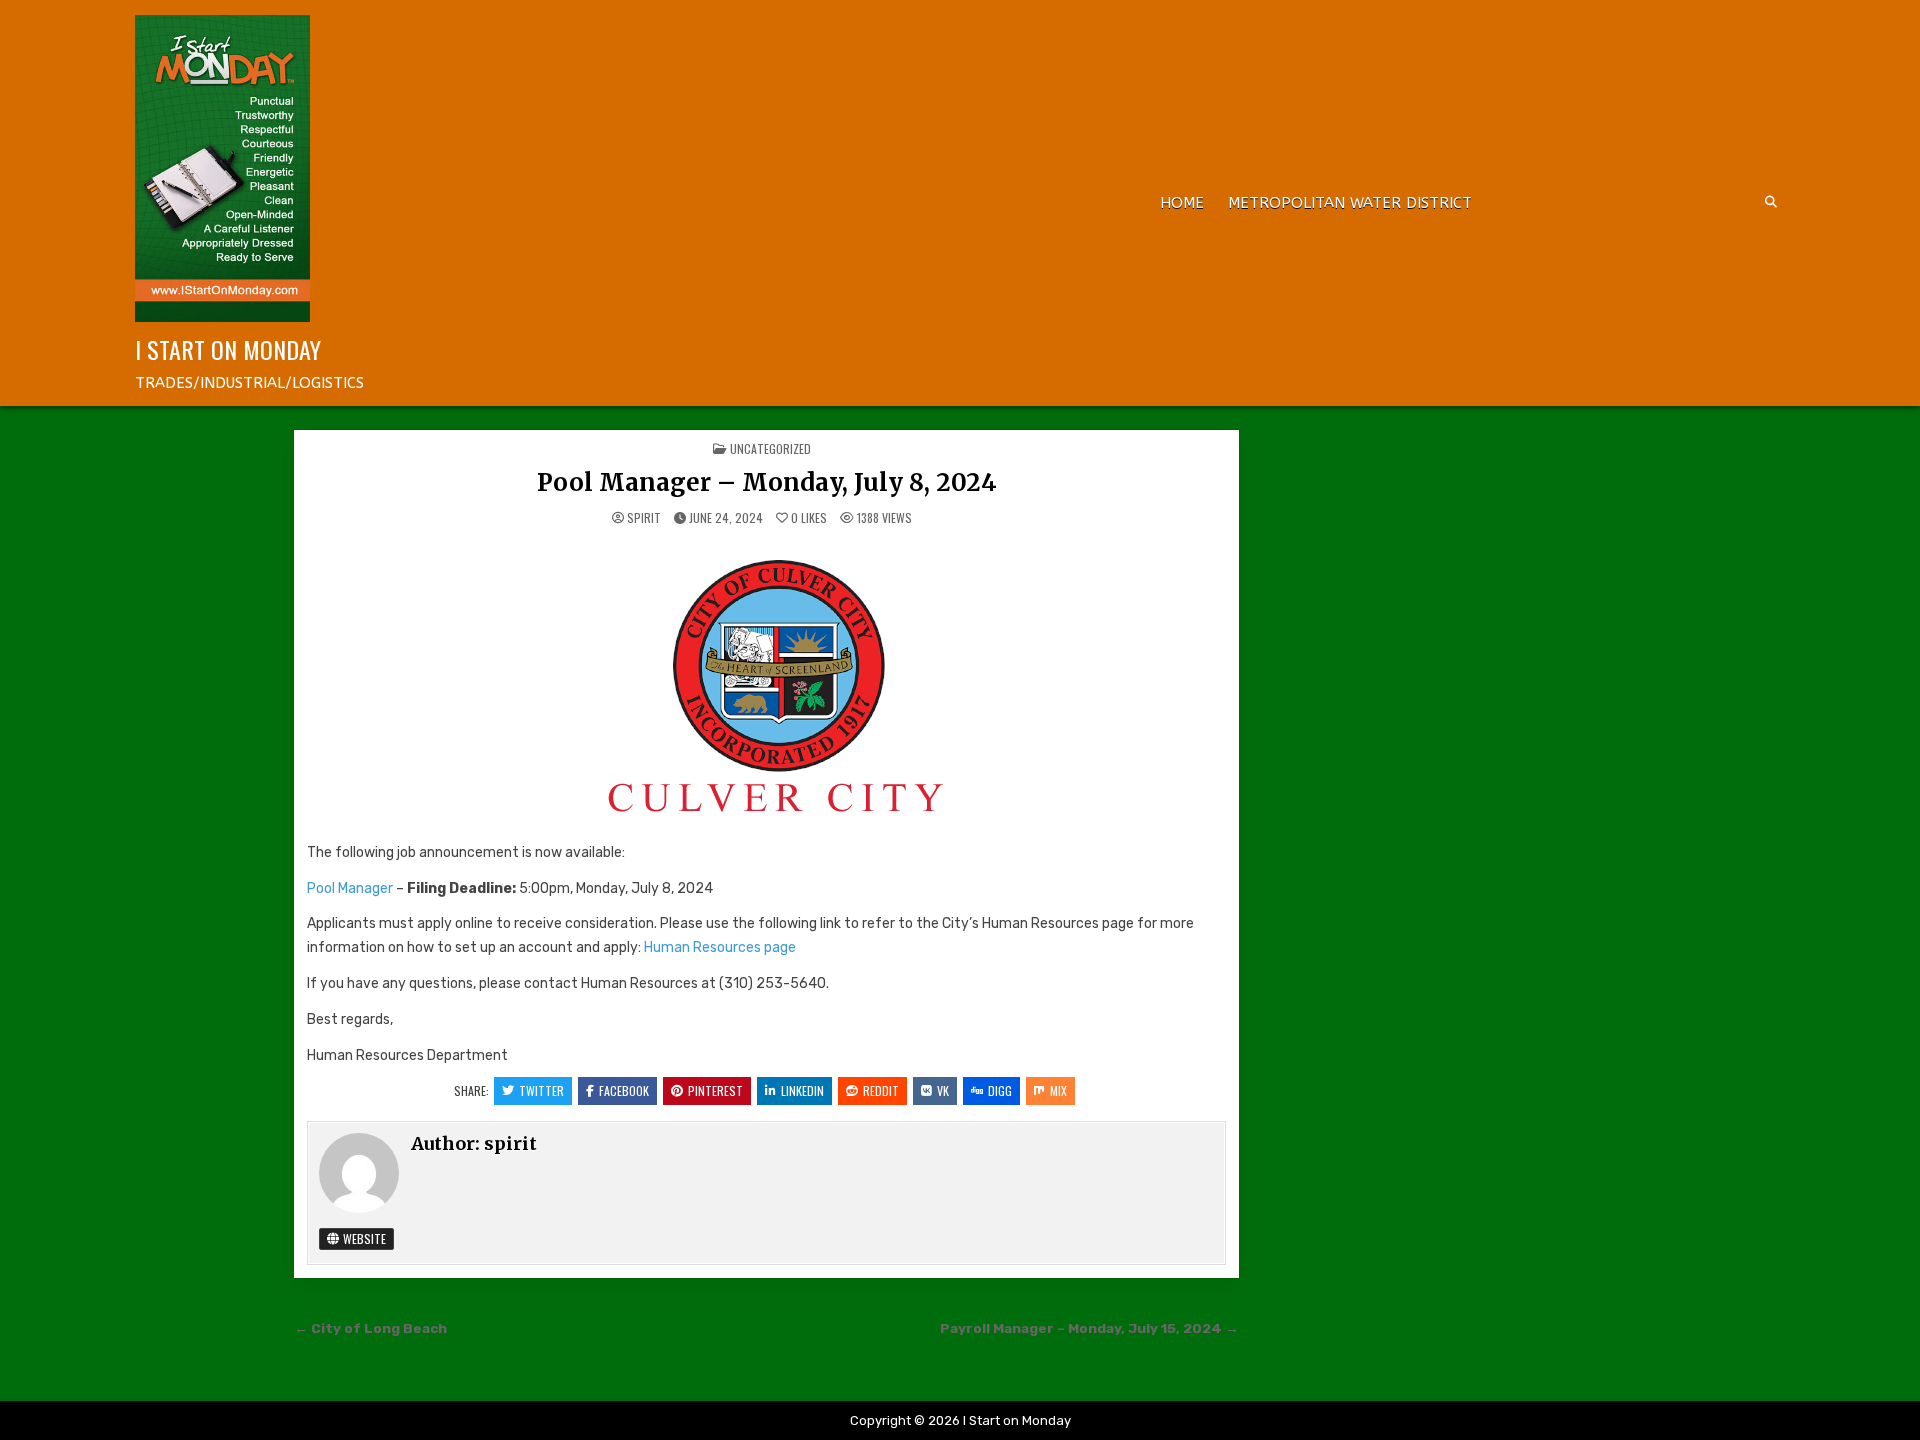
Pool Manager (351, 888)
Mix (1058, 1090)
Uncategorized (770, 448)
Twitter (541, 1090)
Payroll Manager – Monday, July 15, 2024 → (1089, 1328)
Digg (1000, 1090)
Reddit (881, 1090)
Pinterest (715, 1090)
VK (943, 1090)
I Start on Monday (228, 349)
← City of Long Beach (370, 1328)
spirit (644, 518)
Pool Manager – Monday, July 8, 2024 (767, 482)
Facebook (624, 1090)
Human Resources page (720, 947)
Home (1182, 203)
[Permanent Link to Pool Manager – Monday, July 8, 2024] (766, 685)
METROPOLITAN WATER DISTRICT (1350, 203)
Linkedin (802, 1090)
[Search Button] (1771, 202)
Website (363, 1238)
